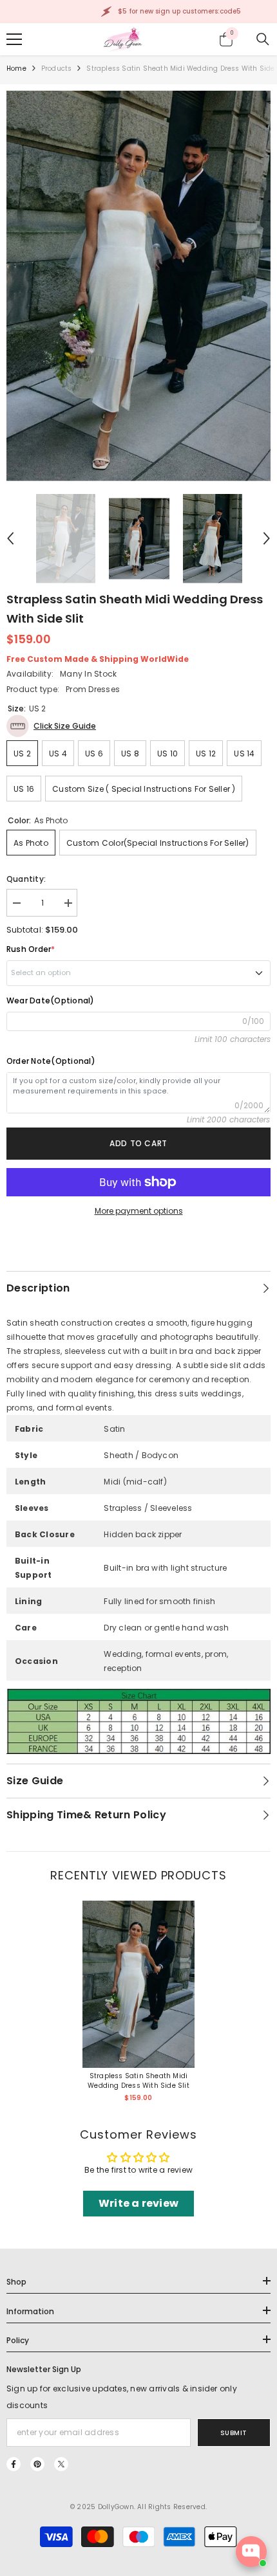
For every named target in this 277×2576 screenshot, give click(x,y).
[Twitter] (61, 2464)
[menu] (14, 39)
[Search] (263, 39)
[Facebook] (14, 2464)
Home (16, 69)
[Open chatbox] (251, 2552)
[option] (138, 286)
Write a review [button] (138, 2203)
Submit (234, 2433)
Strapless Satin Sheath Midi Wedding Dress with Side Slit (138, 2081)
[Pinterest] (37, 2464)
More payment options (139, 1211)
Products (57, 69)
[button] (10, 538)
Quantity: (26, 879)
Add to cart (138, 1143)
